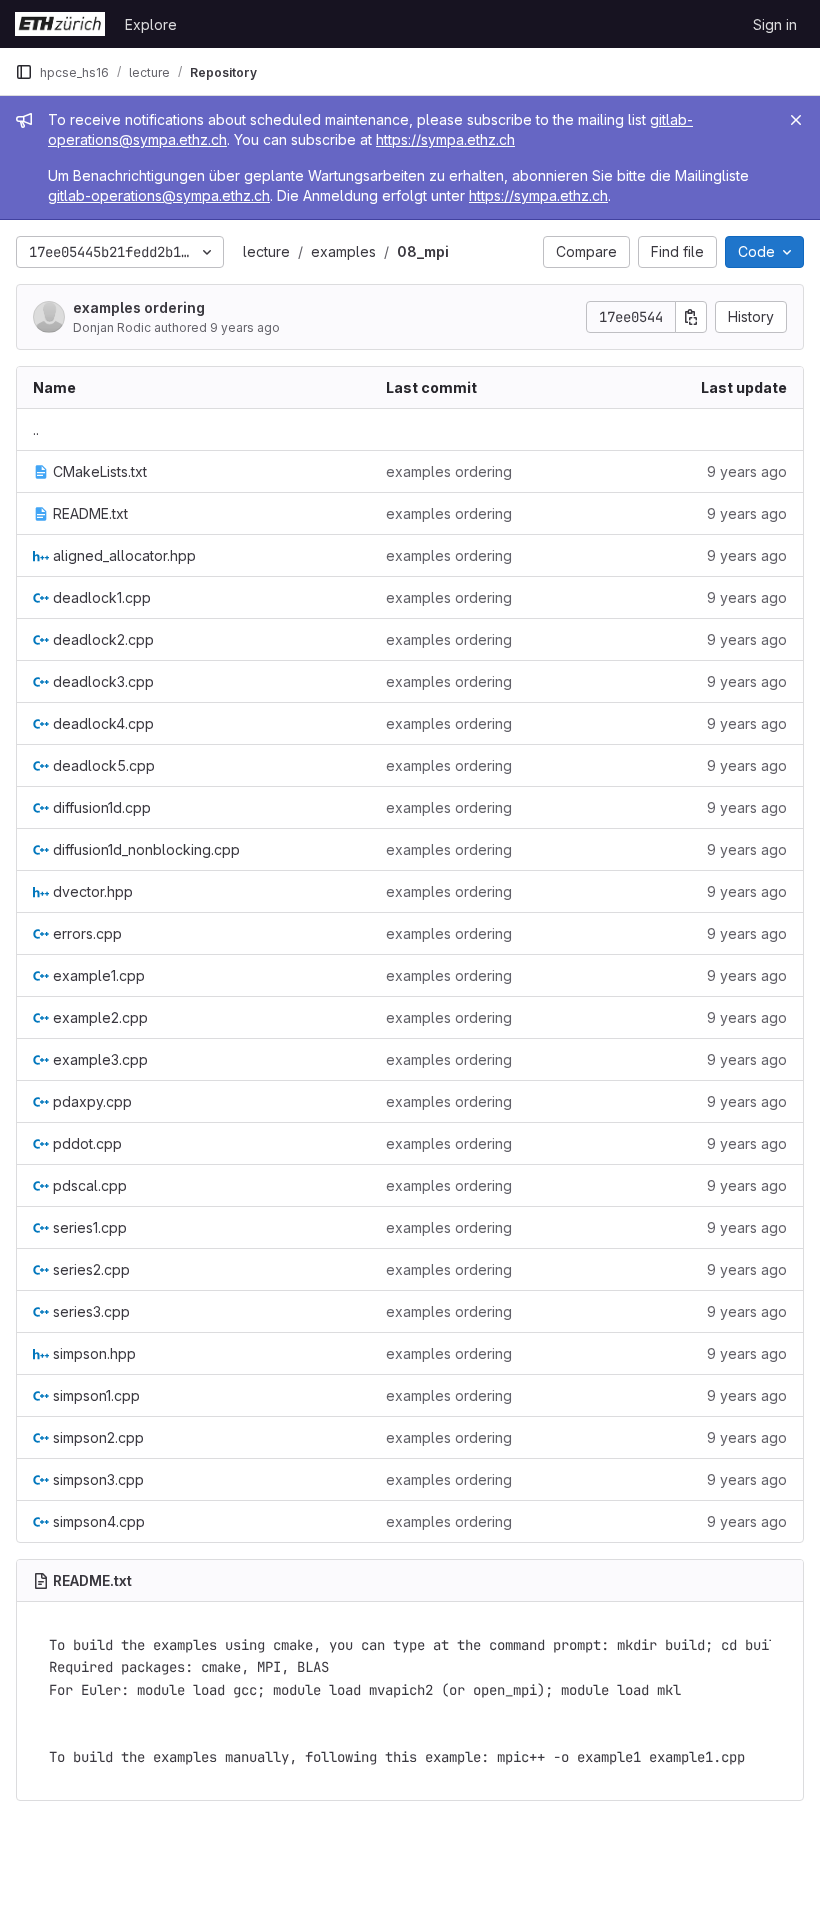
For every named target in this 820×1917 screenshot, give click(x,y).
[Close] (796, 120)
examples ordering (139, 307)
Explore (151, 24)
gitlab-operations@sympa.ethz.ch (159, 195)
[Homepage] (60, 24)
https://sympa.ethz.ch (445, 139)
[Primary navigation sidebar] (24, 72)
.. (36, 429)
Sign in (775, 24)
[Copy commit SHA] (691, 317)
